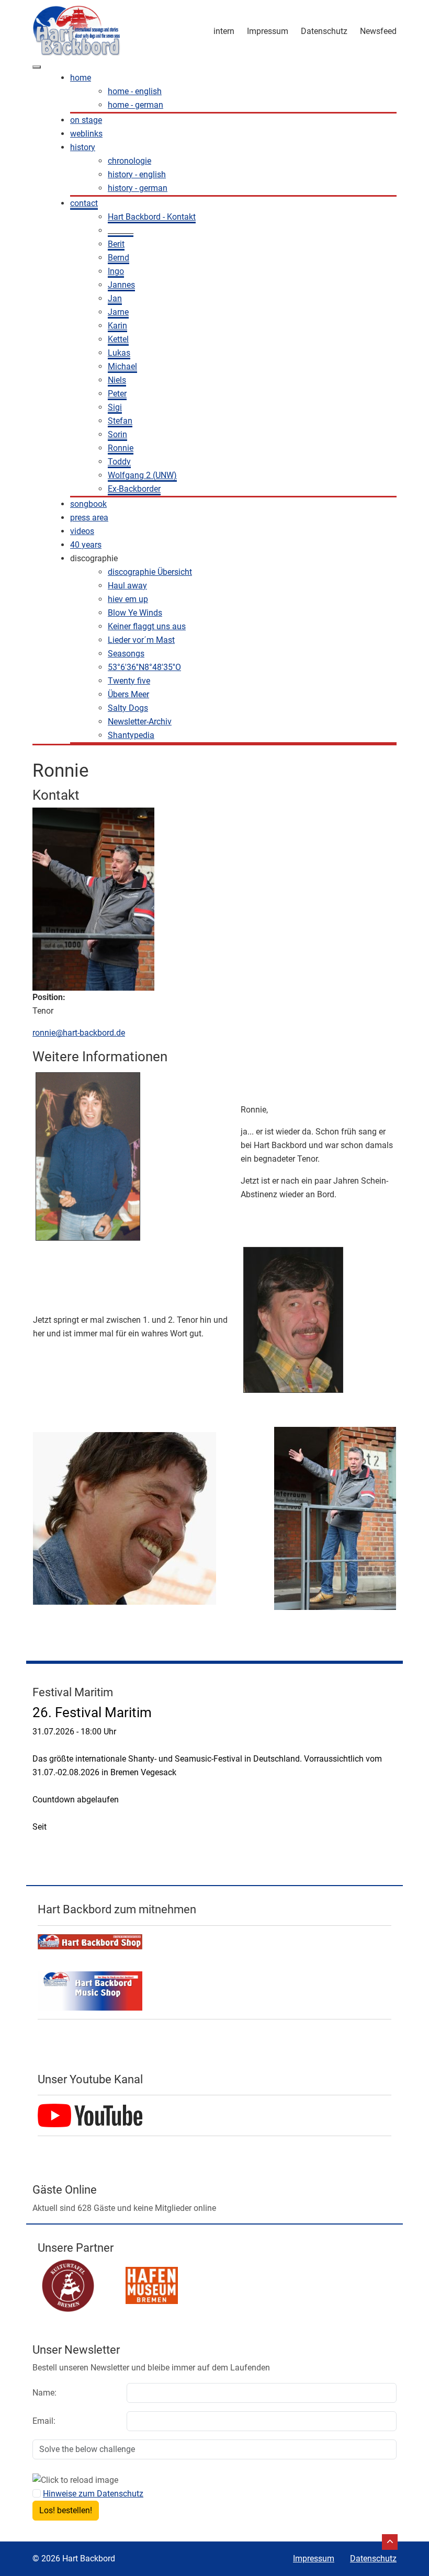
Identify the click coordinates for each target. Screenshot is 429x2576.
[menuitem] (81, 78)
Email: (44, 2421)
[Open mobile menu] (37, 67)
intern (224, 31)
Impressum (268, 31)
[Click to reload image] (75, 2480)
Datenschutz (324, 31)
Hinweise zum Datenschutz (93, 2494)
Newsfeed (378, 31)
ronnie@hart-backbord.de (79, 1033)
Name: (44, 2393)
